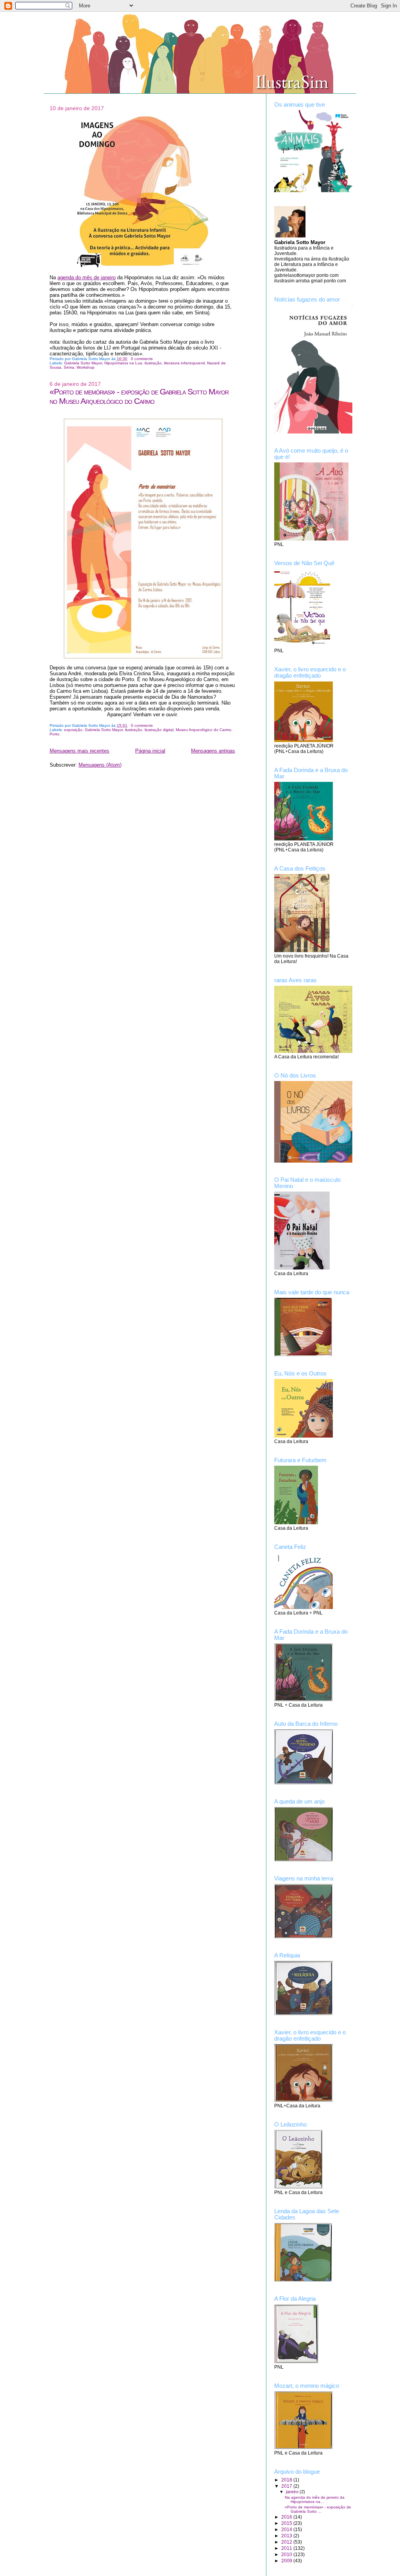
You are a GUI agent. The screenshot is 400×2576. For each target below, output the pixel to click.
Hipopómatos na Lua (123, 363)
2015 (287, 2523)
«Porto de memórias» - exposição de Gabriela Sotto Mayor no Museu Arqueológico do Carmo (139, 396)
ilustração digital (159, 730)
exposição (73, 730)
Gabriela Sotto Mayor (83, 363)
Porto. (55, 734)
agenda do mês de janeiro (87, 277)
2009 (287, 2561)
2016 (287, 2517)
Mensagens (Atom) (100, 765)
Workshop (86, 367)
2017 (287, 2486)
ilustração (153, 363)
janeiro (293, 2492)
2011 (287, 2548)
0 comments (142, 359)
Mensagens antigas (213, 751)
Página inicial (150, 751)
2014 (287, 2529)
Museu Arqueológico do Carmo (204, 730)
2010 (287, 2554)
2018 (287, 2480)
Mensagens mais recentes (79, 751)
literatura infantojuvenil (184, 363)
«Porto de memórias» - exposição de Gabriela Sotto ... (318, 2509)
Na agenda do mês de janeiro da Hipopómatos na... (315, 2499)
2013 (287, 2536)
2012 (287, 2542)
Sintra (69, 367)
